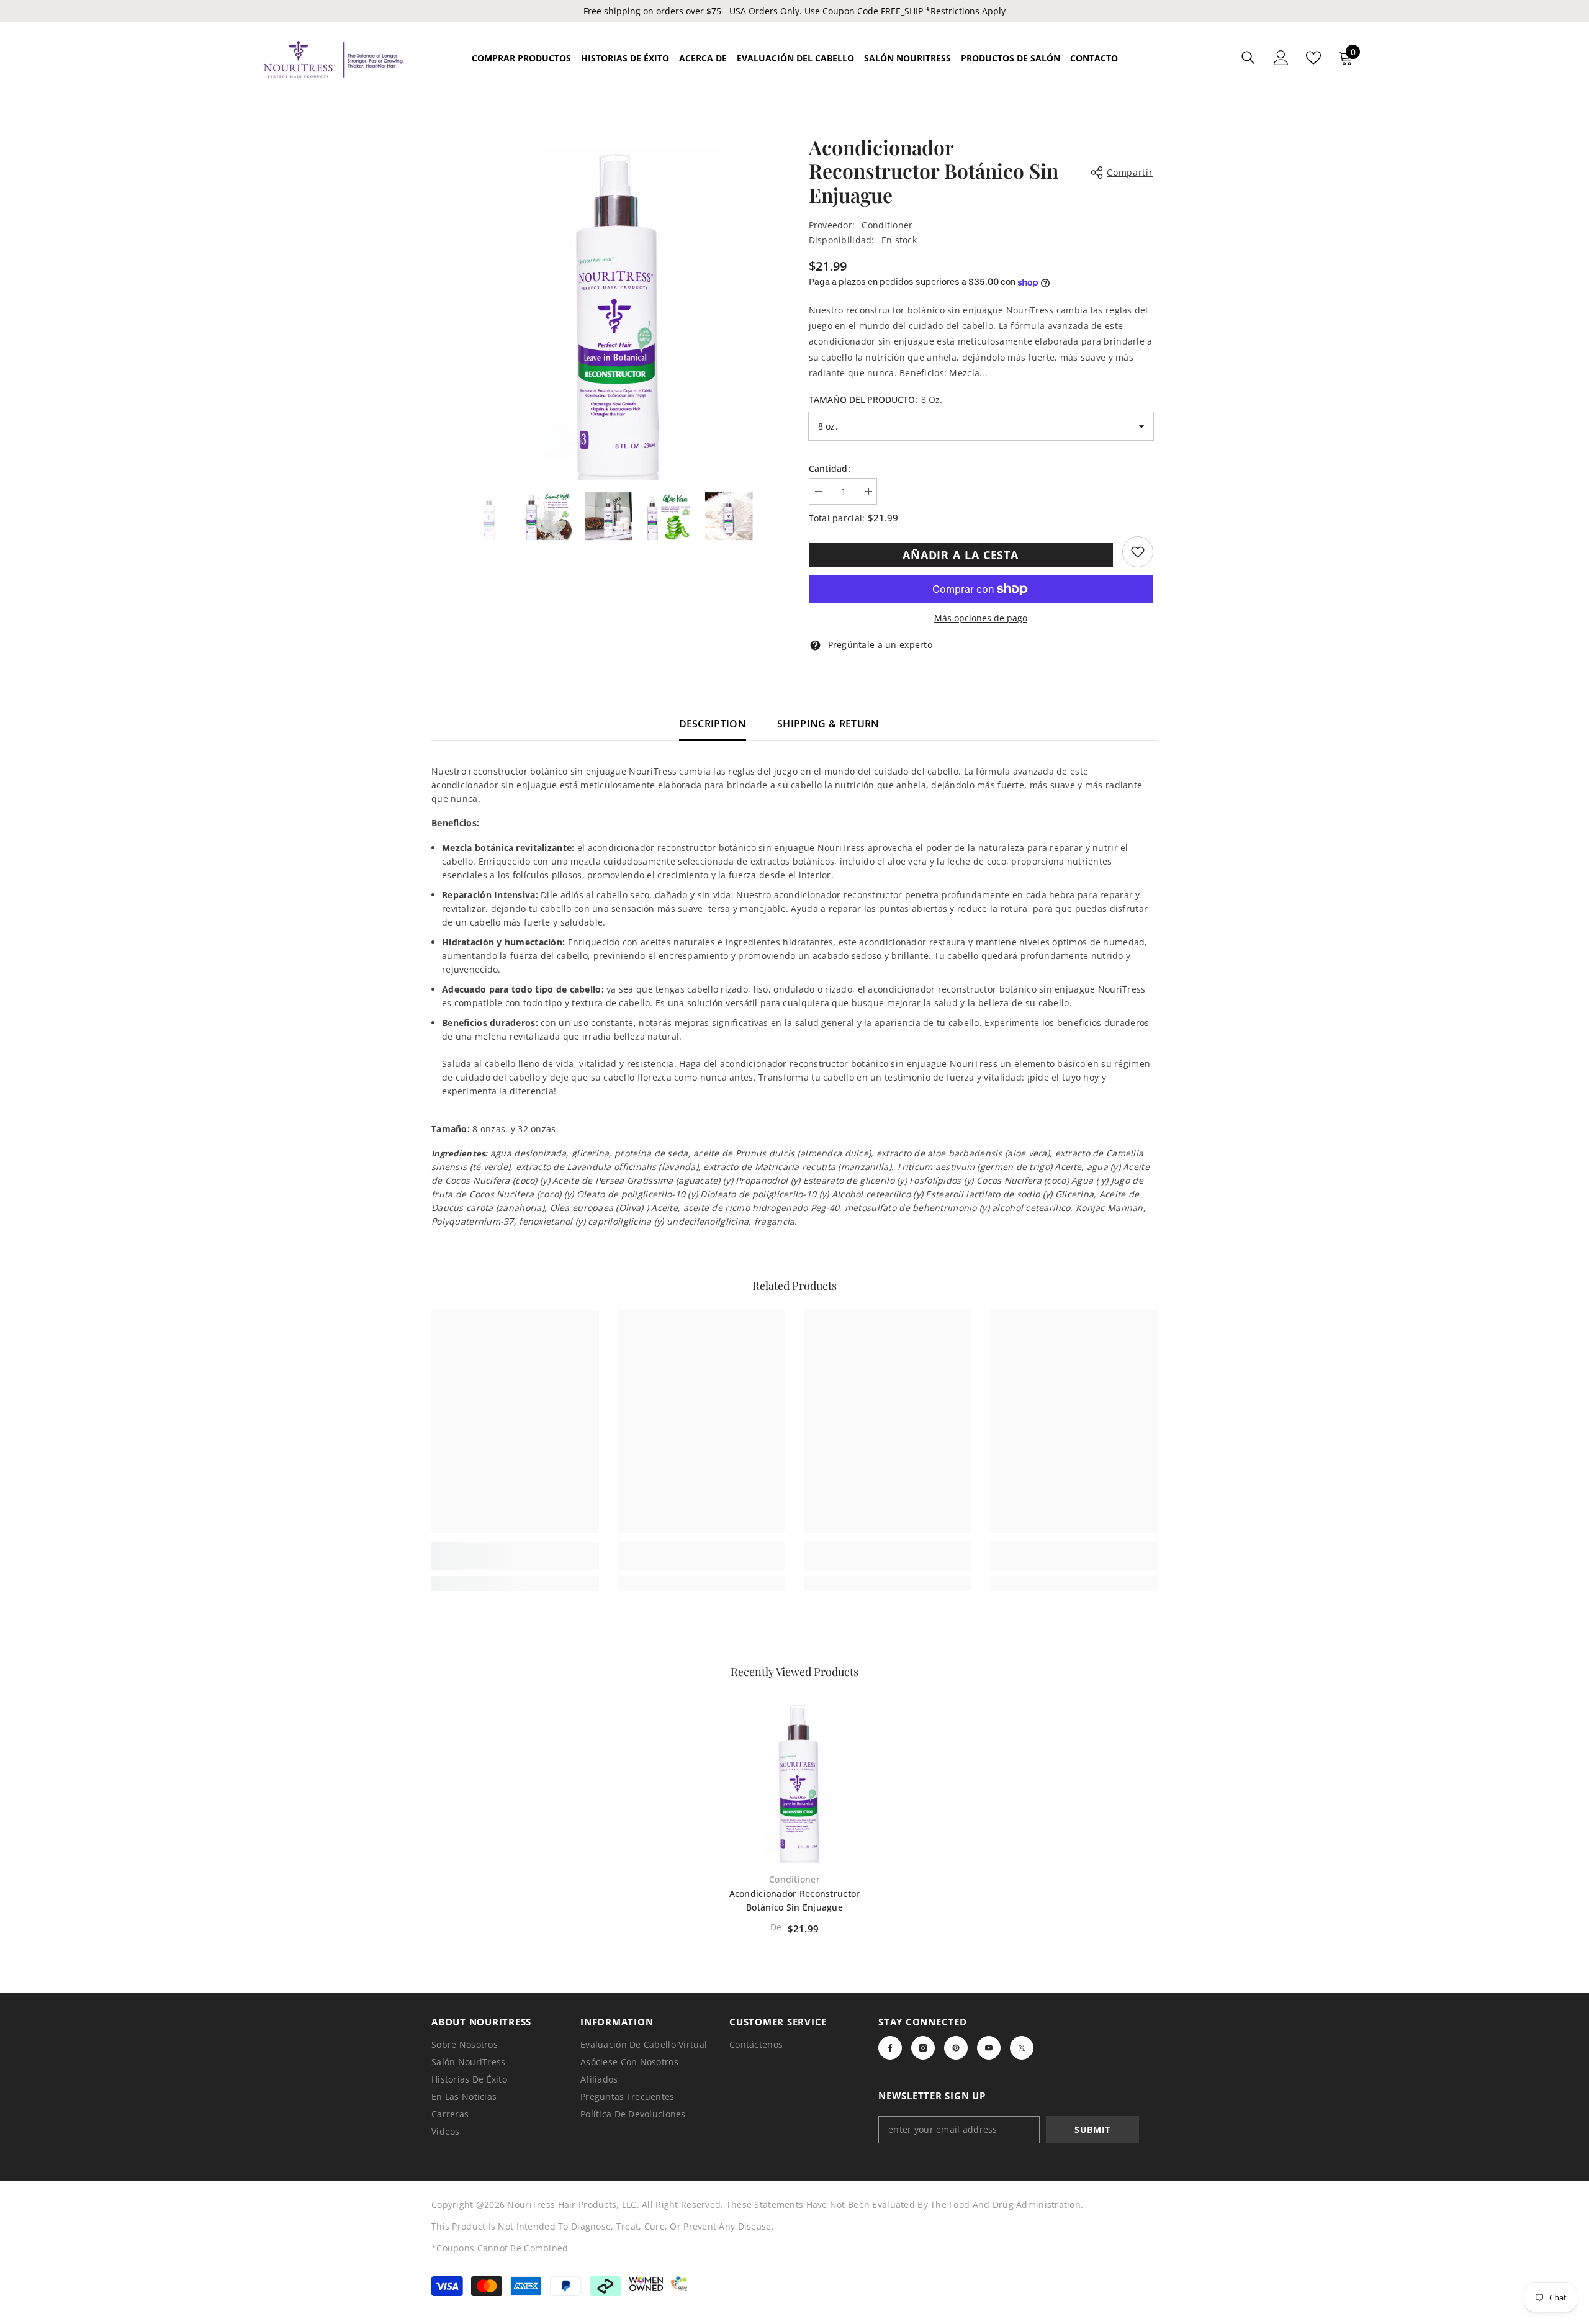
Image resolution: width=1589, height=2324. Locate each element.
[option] (609, 308)
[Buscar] (1248, 57)
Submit (1092, 2129)
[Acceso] (1281, 58)
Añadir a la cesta (961, 555)
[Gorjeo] (1022, 2048)
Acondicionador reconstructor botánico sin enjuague (795, 1900)
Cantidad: (830, 468)
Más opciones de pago (981, 618)
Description (713, 724)
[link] (1138, 552)
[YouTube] (989, 2048)
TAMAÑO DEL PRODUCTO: (876, 399)
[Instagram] (923, 2048)
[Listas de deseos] (1313, 58)
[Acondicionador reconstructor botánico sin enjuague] (794, 1780)
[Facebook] (890, 2048)
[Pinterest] (956, 2048)
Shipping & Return (828, 724)
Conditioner (887, 225)
